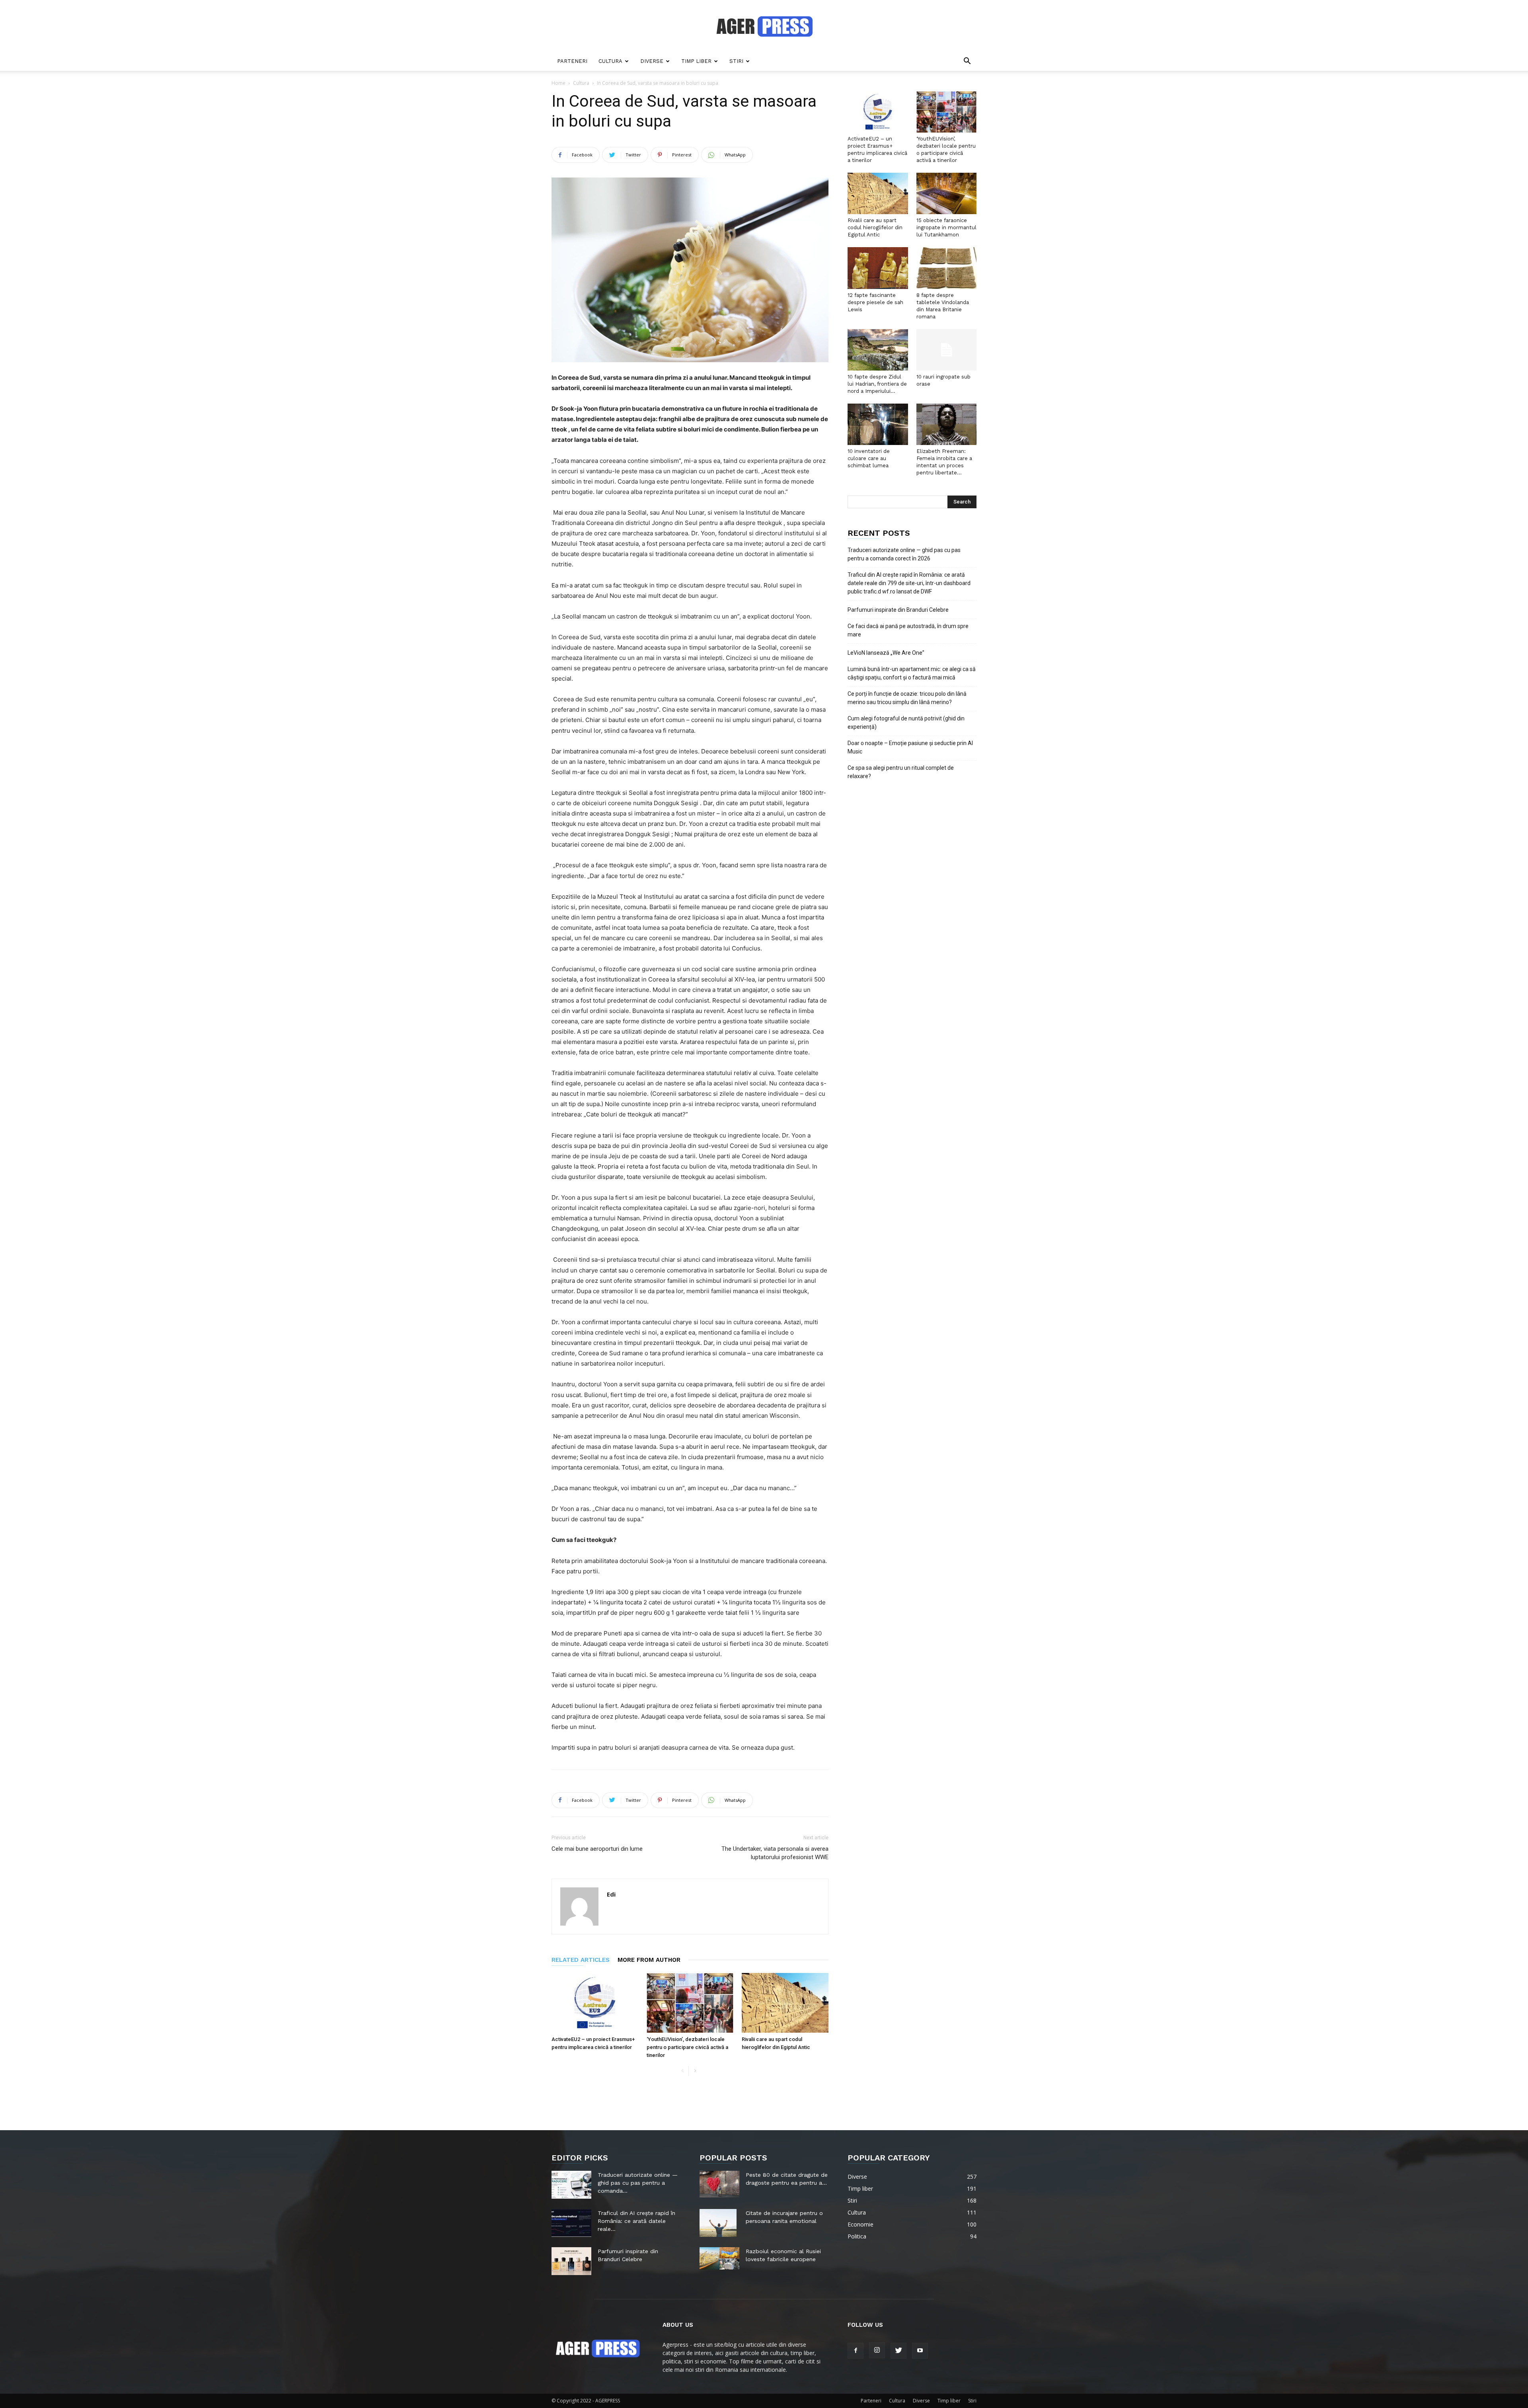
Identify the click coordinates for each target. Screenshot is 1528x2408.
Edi (611, 1894)
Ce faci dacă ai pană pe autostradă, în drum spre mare (908, 630)
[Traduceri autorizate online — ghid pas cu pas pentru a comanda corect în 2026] (571, 2185)
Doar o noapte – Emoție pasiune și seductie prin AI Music (910, 747)
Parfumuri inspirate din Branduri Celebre (898, 610)
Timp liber (696, 61)
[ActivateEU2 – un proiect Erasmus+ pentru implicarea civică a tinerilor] (595, 2003)
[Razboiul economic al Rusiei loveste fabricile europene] (719, 2258)
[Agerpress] (764, 26)
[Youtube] (920, 2351)
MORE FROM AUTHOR (649, 1960)
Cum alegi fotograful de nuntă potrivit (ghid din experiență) (906, 723)
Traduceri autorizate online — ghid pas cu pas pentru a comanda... (638, 2183)
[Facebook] (856, 2351)
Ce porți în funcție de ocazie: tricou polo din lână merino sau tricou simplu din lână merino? (907, 698)
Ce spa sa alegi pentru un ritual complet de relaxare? (901, 772)
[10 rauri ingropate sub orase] (947, 350)
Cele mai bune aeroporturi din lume (597, 1849)
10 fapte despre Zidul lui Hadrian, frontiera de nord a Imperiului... (877, 384)
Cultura (610, 61)
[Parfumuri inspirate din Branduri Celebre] (571, 2261)
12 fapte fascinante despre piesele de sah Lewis (875, 302)
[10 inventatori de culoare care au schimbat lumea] (878, 424)
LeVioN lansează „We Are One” (886, 653)
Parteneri (572, 61)
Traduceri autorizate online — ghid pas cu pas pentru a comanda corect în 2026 (904, 554)
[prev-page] (682, 2071)
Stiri (736, 61)
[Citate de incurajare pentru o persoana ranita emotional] (718, 2223)
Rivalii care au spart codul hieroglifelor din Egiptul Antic (875, 227)
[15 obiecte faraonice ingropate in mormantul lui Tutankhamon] (947, 193)
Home (558, 83)
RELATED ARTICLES (581, 1960)
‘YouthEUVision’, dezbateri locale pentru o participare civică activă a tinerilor (687, 2047)
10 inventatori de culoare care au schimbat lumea (869, 458)
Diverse (652, 61)
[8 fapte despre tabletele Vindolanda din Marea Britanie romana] (947, 268)
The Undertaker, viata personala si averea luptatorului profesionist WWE (775, 1853)
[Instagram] (877, 2350)
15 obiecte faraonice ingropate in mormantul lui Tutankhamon (946, 227)
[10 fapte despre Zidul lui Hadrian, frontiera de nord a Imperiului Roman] (878, 350)
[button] (967, 62)
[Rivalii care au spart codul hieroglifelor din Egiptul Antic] (785, 2003)
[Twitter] (898, 2351)
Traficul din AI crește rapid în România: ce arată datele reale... (636, 2221)
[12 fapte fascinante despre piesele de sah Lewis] (878, 268)
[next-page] (695, 2071)
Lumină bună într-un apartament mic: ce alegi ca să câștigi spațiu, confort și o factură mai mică (912, 673)
